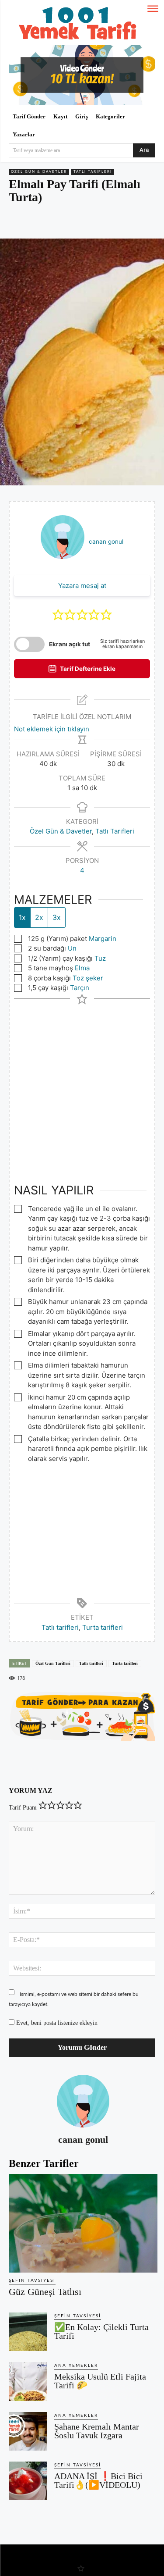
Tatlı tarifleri (60, 1627)
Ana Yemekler (76, 2366)
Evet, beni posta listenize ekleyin (56, 2023)
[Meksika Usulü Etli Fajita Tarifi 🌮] (28, 2381)
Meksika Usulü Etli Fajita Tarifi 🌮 (100, 2381)
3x (57, 917)
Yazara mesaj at (82, 586)
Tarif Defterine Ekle (87, 669)
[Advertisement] (82, 1086)
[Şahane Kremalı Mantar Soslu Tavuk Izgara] (28, 2431)
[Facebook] (45, 222)
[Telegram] (105, 222)
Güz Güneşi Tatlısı (45, 2292)
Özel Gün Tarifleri (53, 1663)
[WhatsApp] (85, 222)
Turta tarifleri (103, 1627)
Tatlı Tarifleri (93, 172)
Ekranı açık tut (70, 644)
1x (22, 917)
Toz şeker (88, 978)
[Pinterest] (65, 222)
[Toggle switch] (29, 644)
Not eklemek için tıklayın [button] (52, 729)
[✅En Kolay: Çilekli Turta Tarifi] (28, 2332)
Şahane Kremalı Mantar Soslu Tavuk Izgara (97, 2431)
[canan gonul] (83, 2101)
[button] (58, 615)
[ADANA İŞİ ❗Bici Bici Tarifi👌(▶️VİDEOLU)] (28, 2481)
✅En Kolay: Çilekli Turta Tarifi (101, 2331)
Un (72, 948)
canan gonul (106, 542)
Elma (82, 968)
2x (39, 917)
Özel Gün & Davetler (39, 172)
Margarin (103, 939)
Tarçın (80, 988)
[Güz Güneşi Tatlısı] (83, 2223)
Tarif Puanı (23, 1808)
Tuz (100, 958)
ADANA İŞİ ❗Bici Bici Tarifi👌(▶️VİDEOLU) (98, 2480)
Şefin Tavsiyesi (32, 2280)
